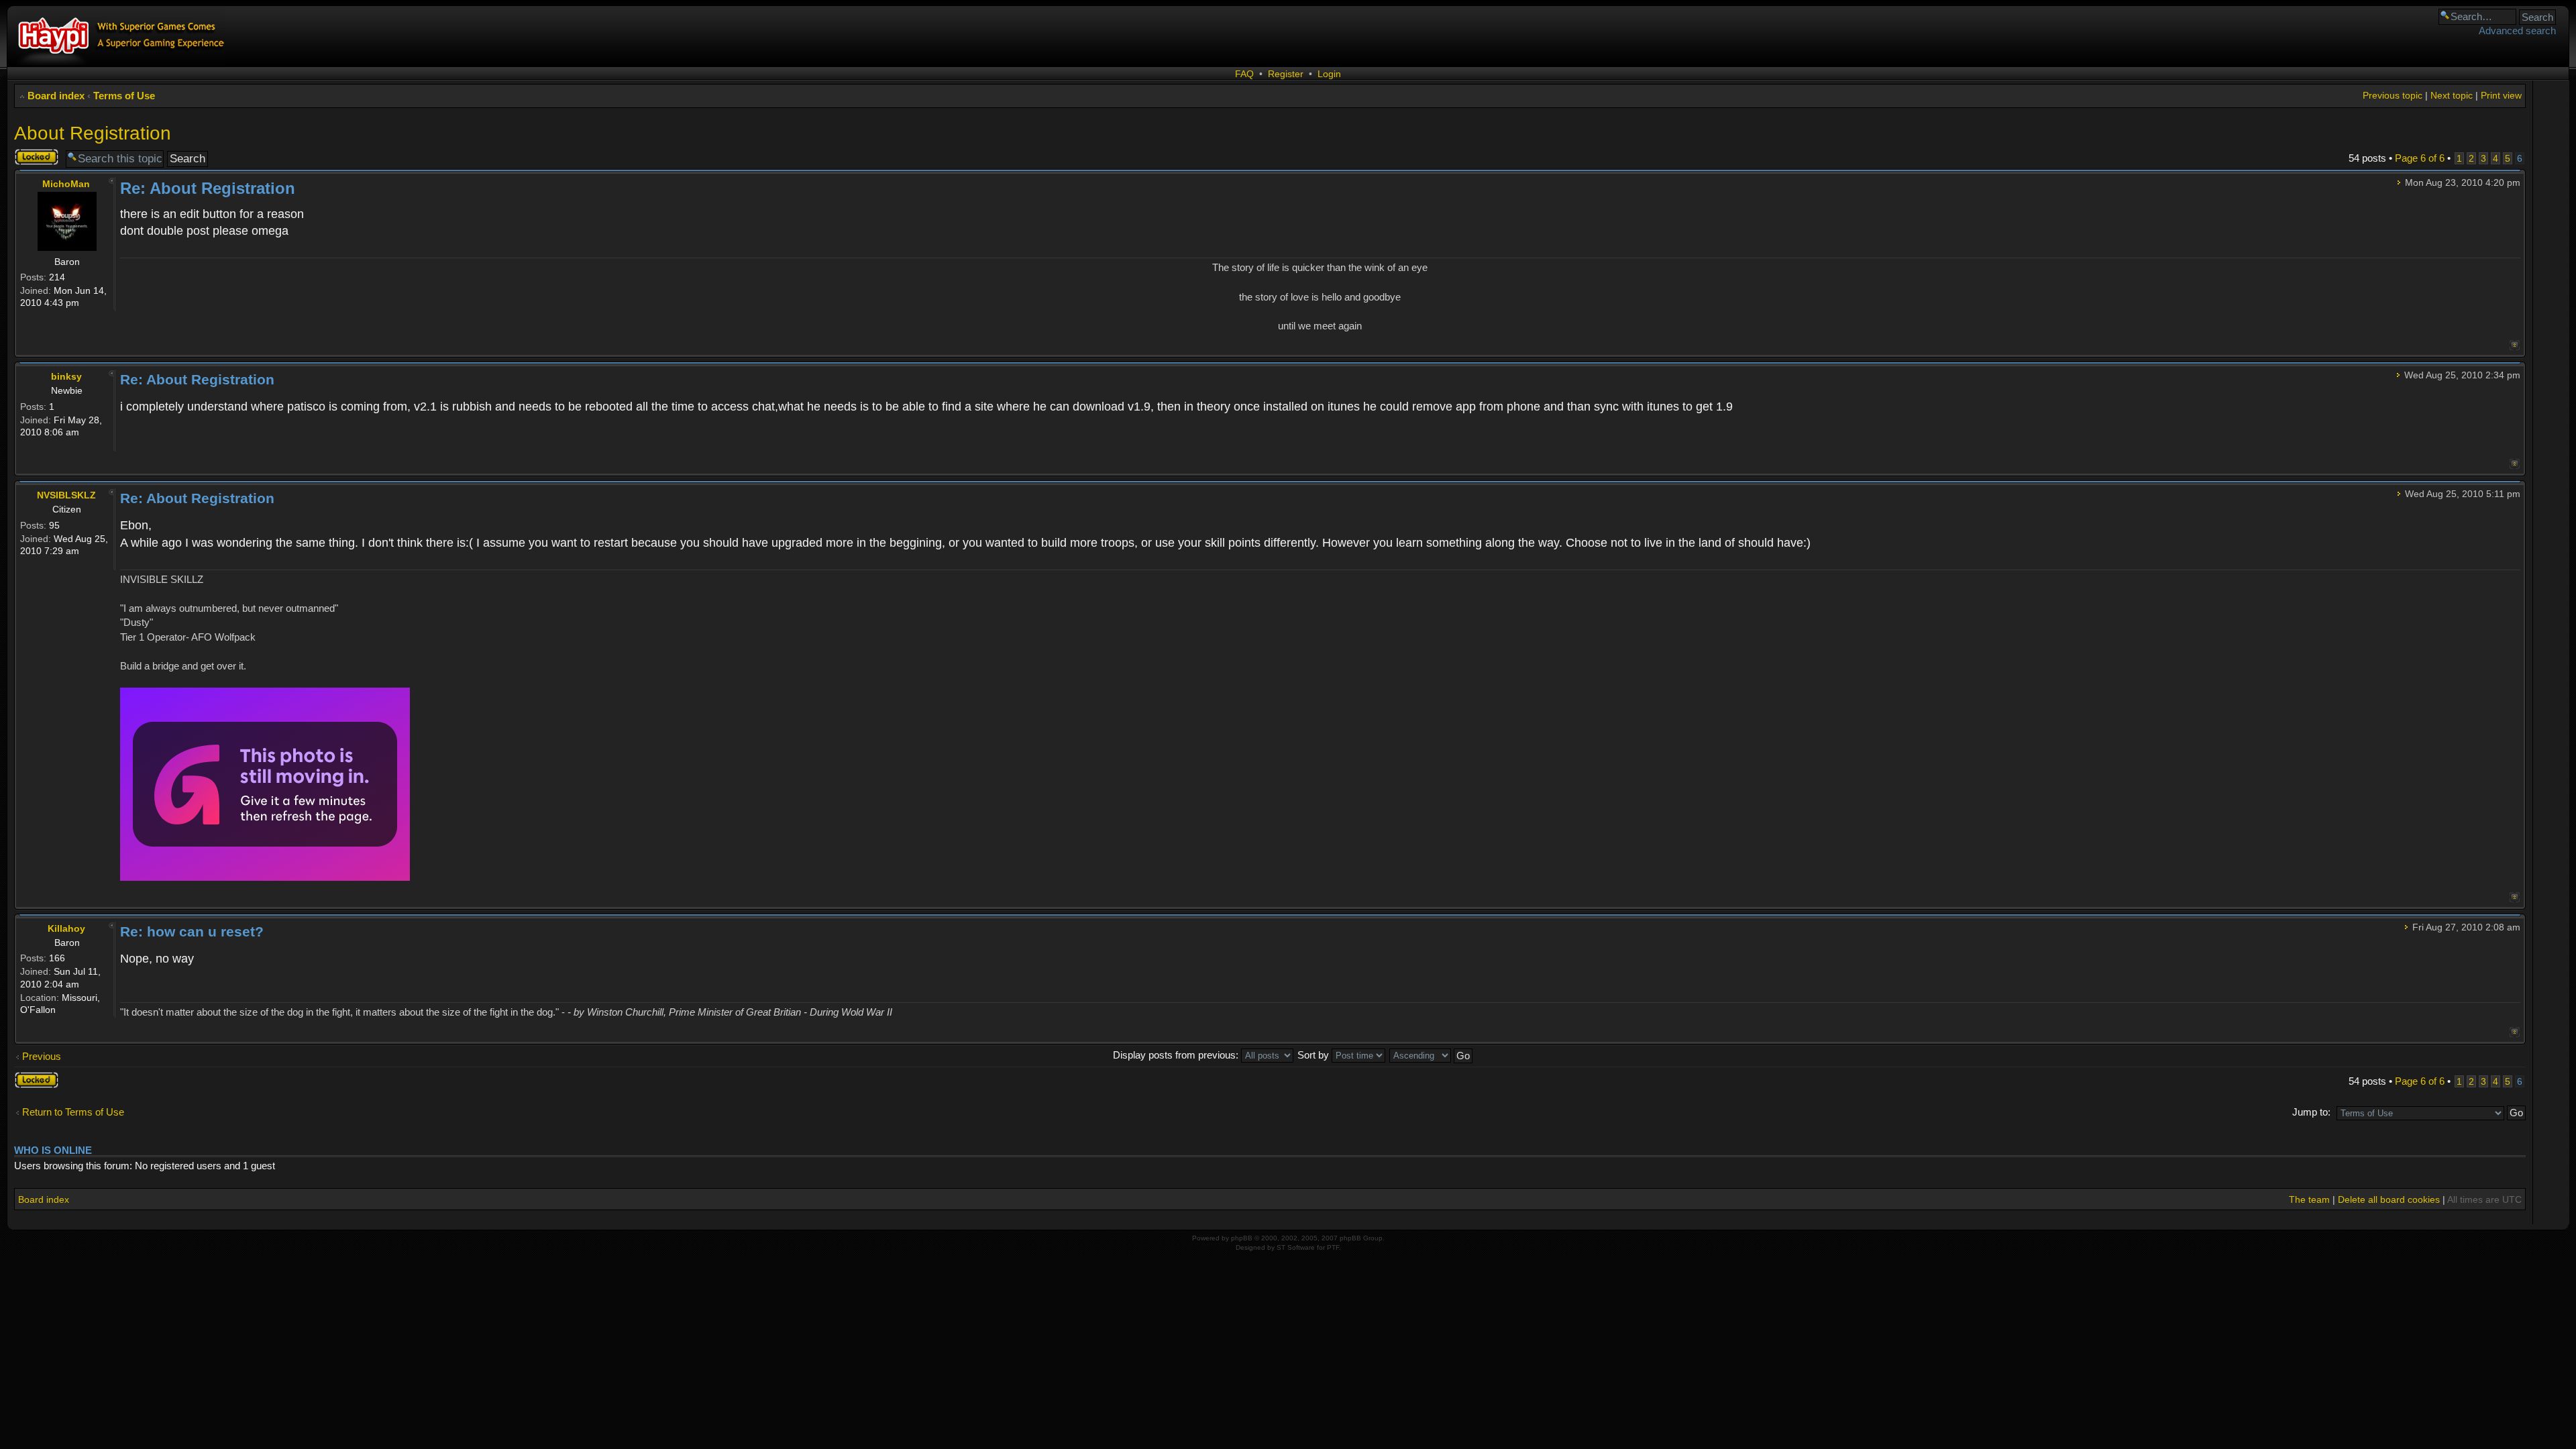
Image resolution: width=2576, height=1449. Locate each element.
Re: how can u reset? (192, 931)
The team (2309, 1199)
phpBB (1242, 1238)
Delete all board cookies (2389, 1199)
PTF (1333, 1247)
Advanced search (2517, 31)
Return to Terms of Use (73, 1112)
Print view (2501, 95)
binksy (66, 376)
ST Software (1296, 1247)
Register (1286, 74)
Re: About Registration (208, 188)
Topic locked (29, 157)
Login (1329, 74)
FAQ (1244, 74)
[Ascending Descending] (1432, 1055)
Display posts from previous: (1177, 1055)
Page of (2420, 158)
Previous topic (2393, 95)
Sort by (1314, 1055)
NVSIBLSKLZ (66, 495)
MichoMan (66, 184)
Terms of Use (124, 96)
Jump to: (2311, 1112)
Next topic (2452, 95)
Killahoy (66, 928)
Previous (42, 1056)
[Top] (2515, 345)
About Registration (93, 133)
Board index (56, 96)
